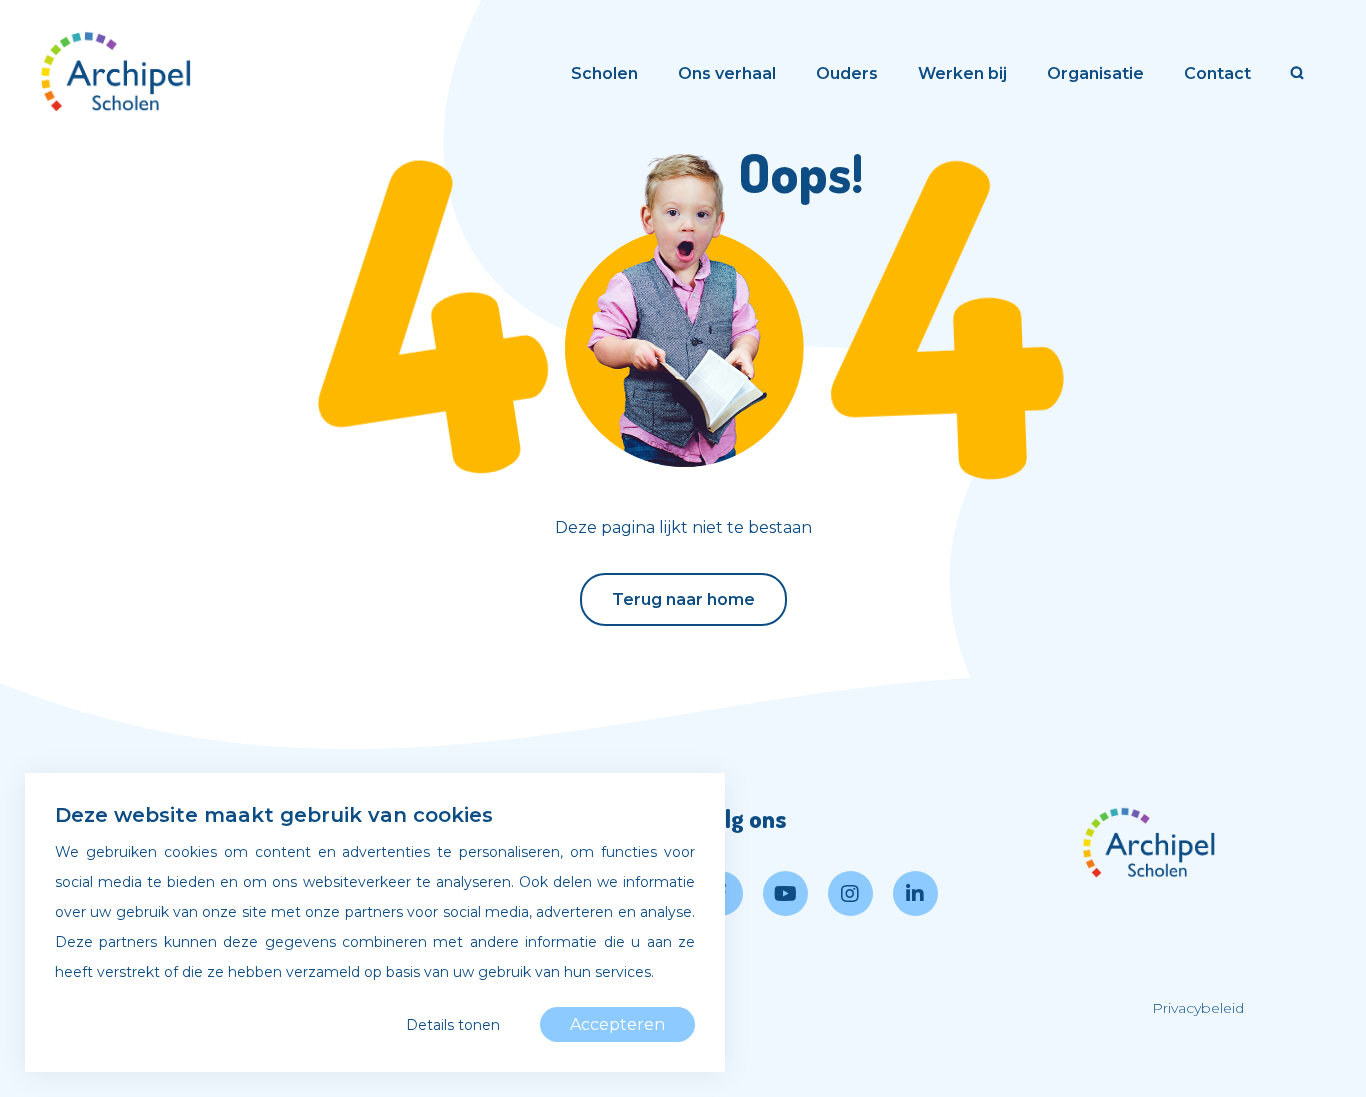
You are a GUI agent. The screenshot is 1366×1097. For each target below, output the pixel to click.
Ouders (847, 73)
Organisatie (1095, 73)
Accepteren (617, 1024)
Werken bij (962, 73)
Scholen (604, 73)
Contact (1217, 73)
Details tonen (453, 1025)
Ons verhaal (727, 73)
